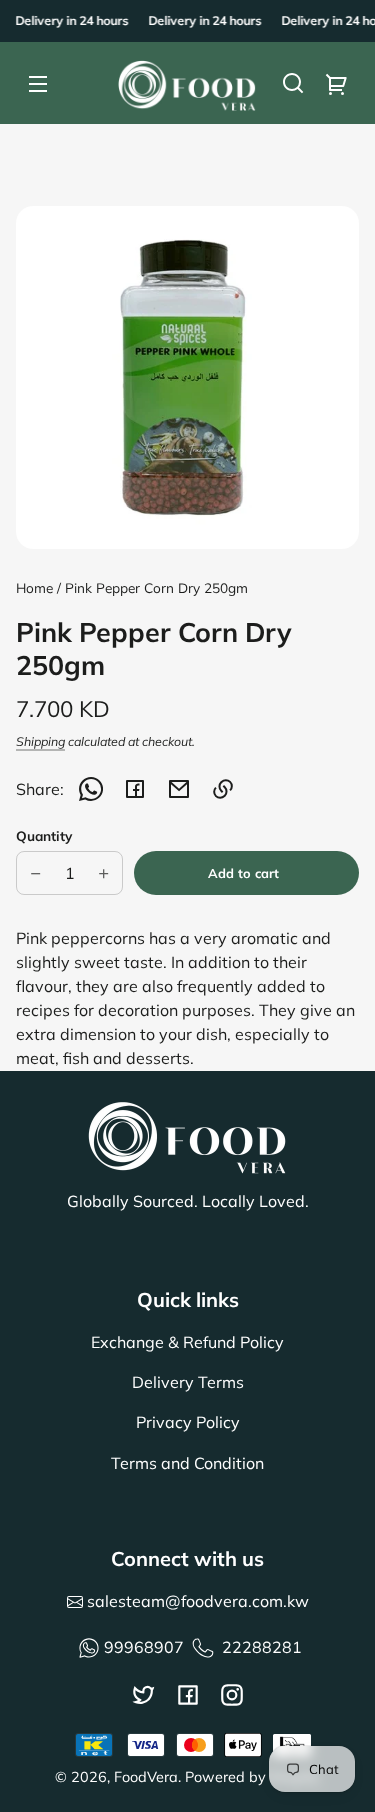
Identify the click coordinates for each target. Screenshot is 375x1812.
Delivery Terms (188, 1382)
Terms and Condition (187, 1463)
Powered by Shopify (252, 1777)
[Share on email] (179, 789)
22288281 (262, 1647)
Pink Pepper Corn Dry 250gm (156, 588)
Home (34, 588)
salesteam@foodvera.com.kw (196, 1601)
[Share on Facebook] (135, 789)
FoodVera (146, 1777)
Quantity (44, 835)
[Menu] (38, 83)
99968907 (144, 1647)
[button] (293, 83)
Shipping (40, 741)
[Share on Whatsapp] (91, 789)
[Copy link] (223, 789)
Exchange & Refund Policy (187, 1342)
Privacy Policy (188, 1422)
